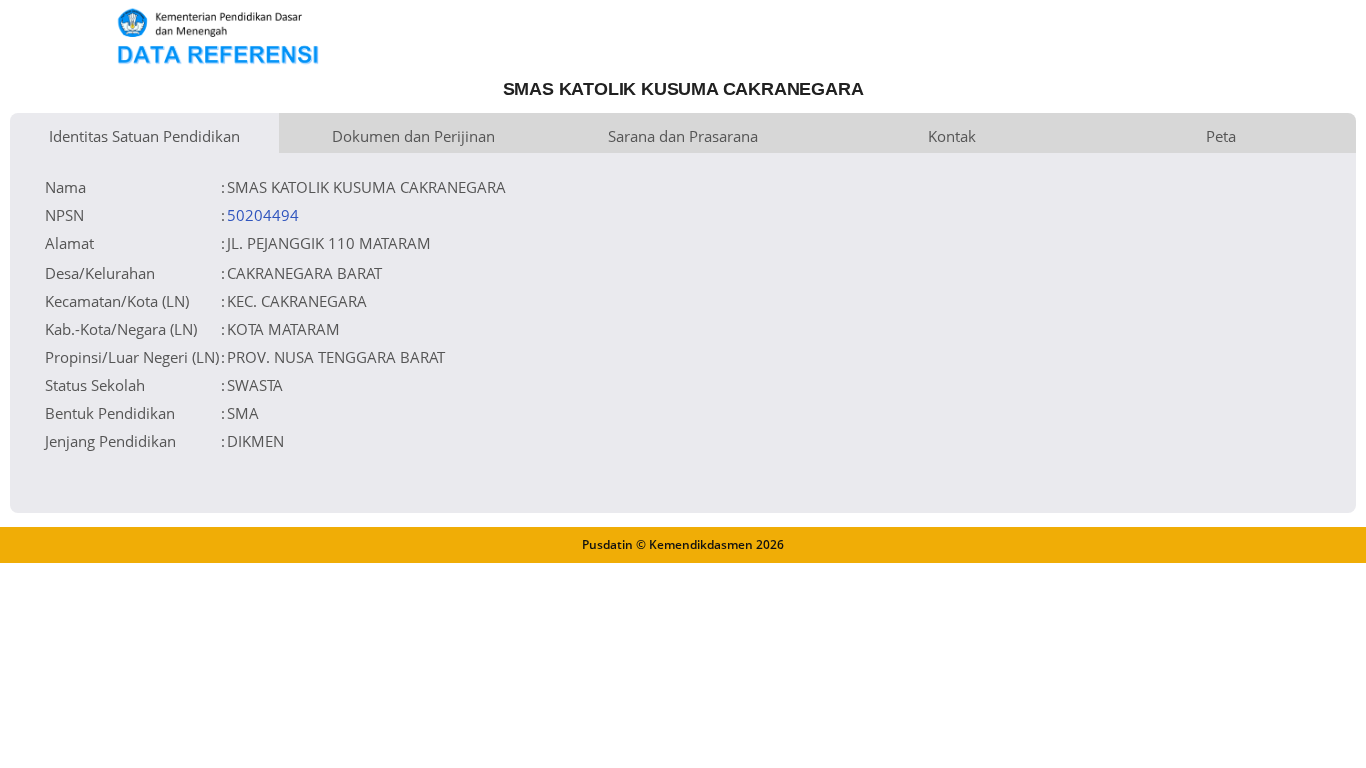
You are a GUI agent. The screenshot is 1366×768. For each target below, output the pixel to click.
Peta (1221, 136)
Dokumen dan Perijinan (413, 136)
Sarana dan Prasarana (683, 136)
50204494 (263, 215)
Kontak (952, 136)
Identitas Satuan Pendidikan (144, 136)
